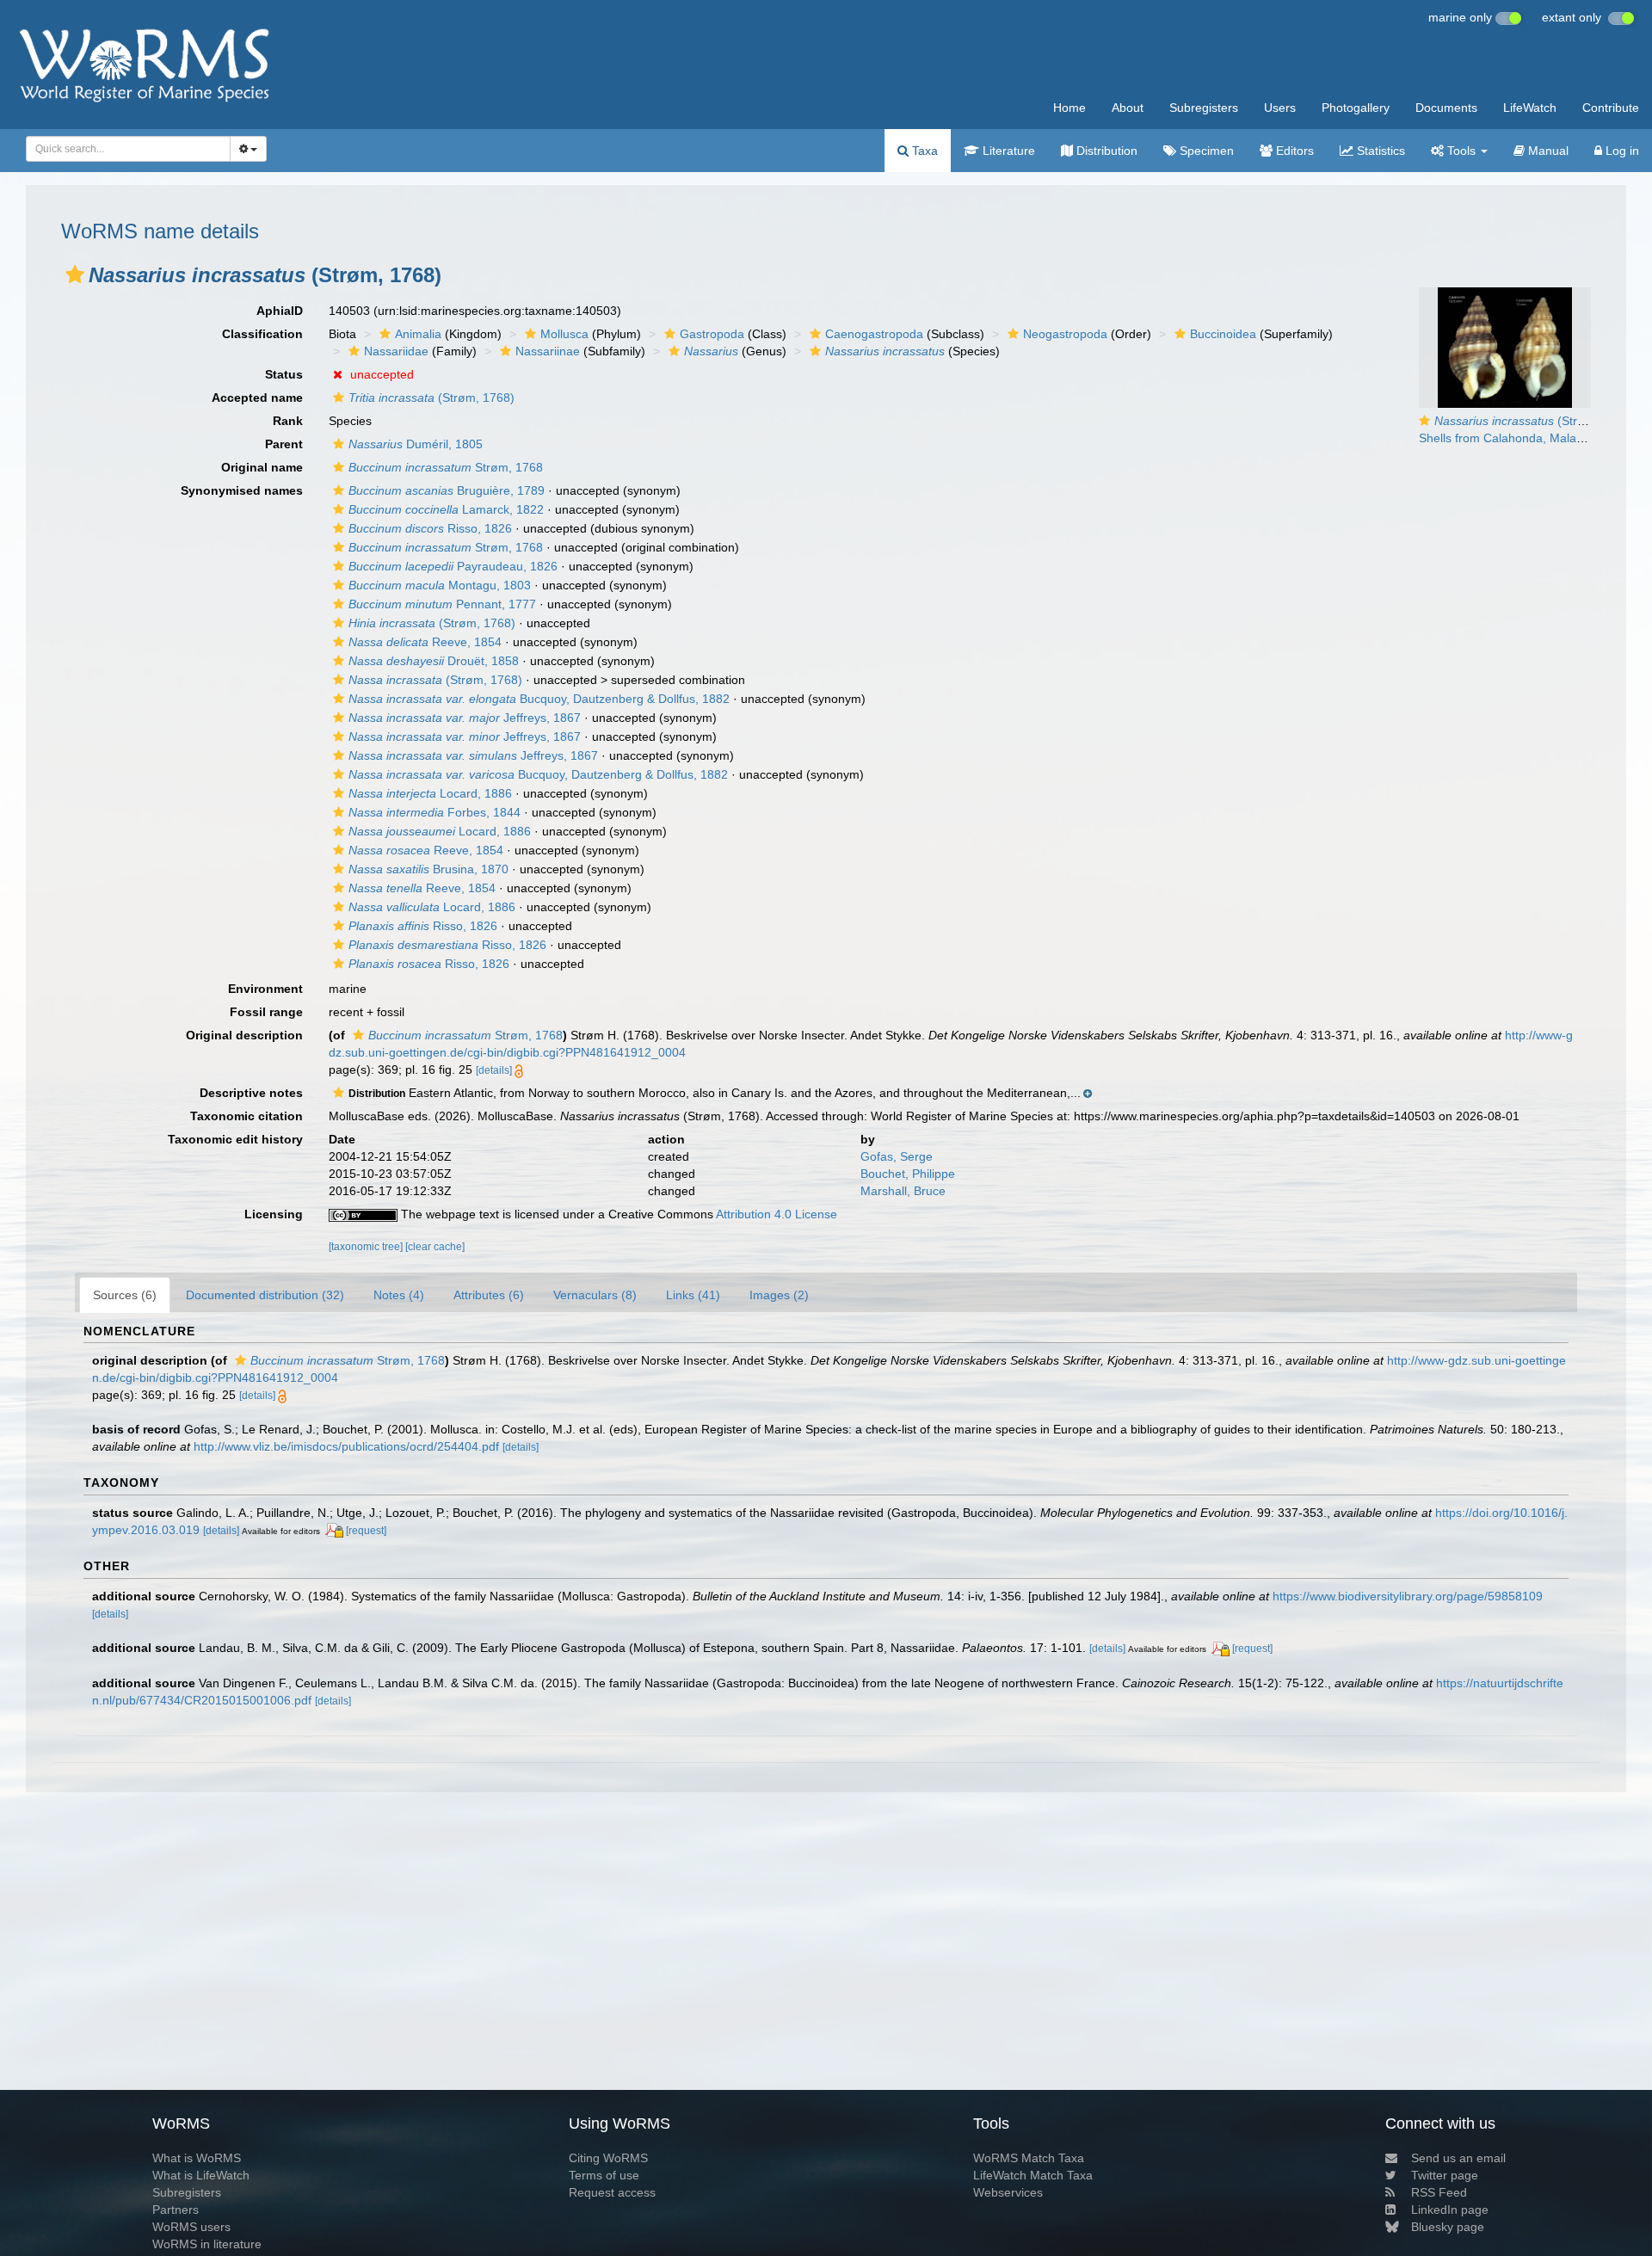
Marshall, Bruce (903, 1191)
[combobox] (128, 149)
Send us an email (1458, 2158)
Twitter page (1445, 2175)
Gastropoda (712, 334)
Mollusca (564, 334)
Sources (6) (125, 1295)
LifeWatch (1530, 108)
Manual (1547, 151)
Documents (1446, 108)
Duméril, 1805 (416, 444)
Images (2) (779, 1295)
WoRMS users (191, 2227)
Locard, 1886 (430, 793)
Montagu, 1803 (440, 585)
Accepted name (257, 398)
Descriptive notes (251, 1093)
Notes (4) (399, 1295)
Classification (262, 334)
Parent (284, 444)
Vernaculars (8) (595, 1295)
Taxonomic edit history (235, 1139)
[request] (366, 1531)
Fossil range (266, 1012)
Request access (612, 2192)
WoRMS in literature (207, 2244)
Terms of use (604, 2175)
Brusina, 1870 (428, 869)
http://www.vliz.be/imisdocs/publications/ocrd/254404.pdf (346, 1446)
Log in (1621, 151)
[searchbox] (123, 149)
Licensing (274, 1214)
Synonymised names (242, 490)
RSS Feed (1439, 2192)
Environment (265, 989)
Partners (176, 2210)
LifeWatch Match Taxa (1033, 2175)
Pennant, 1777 (442, 604)
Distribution (1105, 151)
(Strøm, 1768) (431, 398)
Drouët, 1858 (434, 661)
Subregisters (1204, 108)
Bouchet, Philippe (908, 1174)
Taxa (923, 151)
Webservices (1008, 2192)
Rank (288, 421)
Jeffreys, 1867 (465, 718)
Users (1280, 108)
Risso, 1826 (430, 528)
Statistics (1379, 151)
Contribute (1611, 108)
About (1128, 108)
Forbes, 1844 (435, 812)
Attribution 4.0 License (777, 1214)
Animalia (418, 334)
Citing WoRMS (608, 2158)
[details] (494, 1070)
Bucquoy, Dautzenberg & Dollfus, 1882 (539, 699)
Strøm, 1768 (446, 467)
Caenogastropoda (874, 334)
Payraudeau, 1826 (453, 566)
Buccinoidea (1223, 334)
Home (1069, 108)
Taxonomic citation (247, 1116)
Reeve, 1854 (425, 642)
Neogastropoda (1065, 334)
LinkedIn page (1450, 2210)
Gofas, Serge (897, 1156)
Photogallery (1356, 108)
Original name (262, 467)
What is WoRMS (197, 2158)
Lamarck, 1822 (446, 509)
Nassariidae (396, 351)
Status (284, 374)
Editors (1293, 151)
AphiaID (280, 311)
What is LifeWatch (201, 2175)
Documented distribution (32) (265, 1295)
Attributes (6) (489, 1295)
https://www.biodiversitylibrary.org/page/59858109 (1408, 1596)
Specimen (1205, 151)
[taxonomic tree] (367, 1247)
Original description (244, 1035)
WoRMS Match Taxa (1029, 2158)
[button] (75, 274)
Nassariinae (548, 351)
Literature (1007, 151)
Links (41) (693, 1295)
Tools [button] (1461, 151)
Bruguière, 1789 (447, 490)
